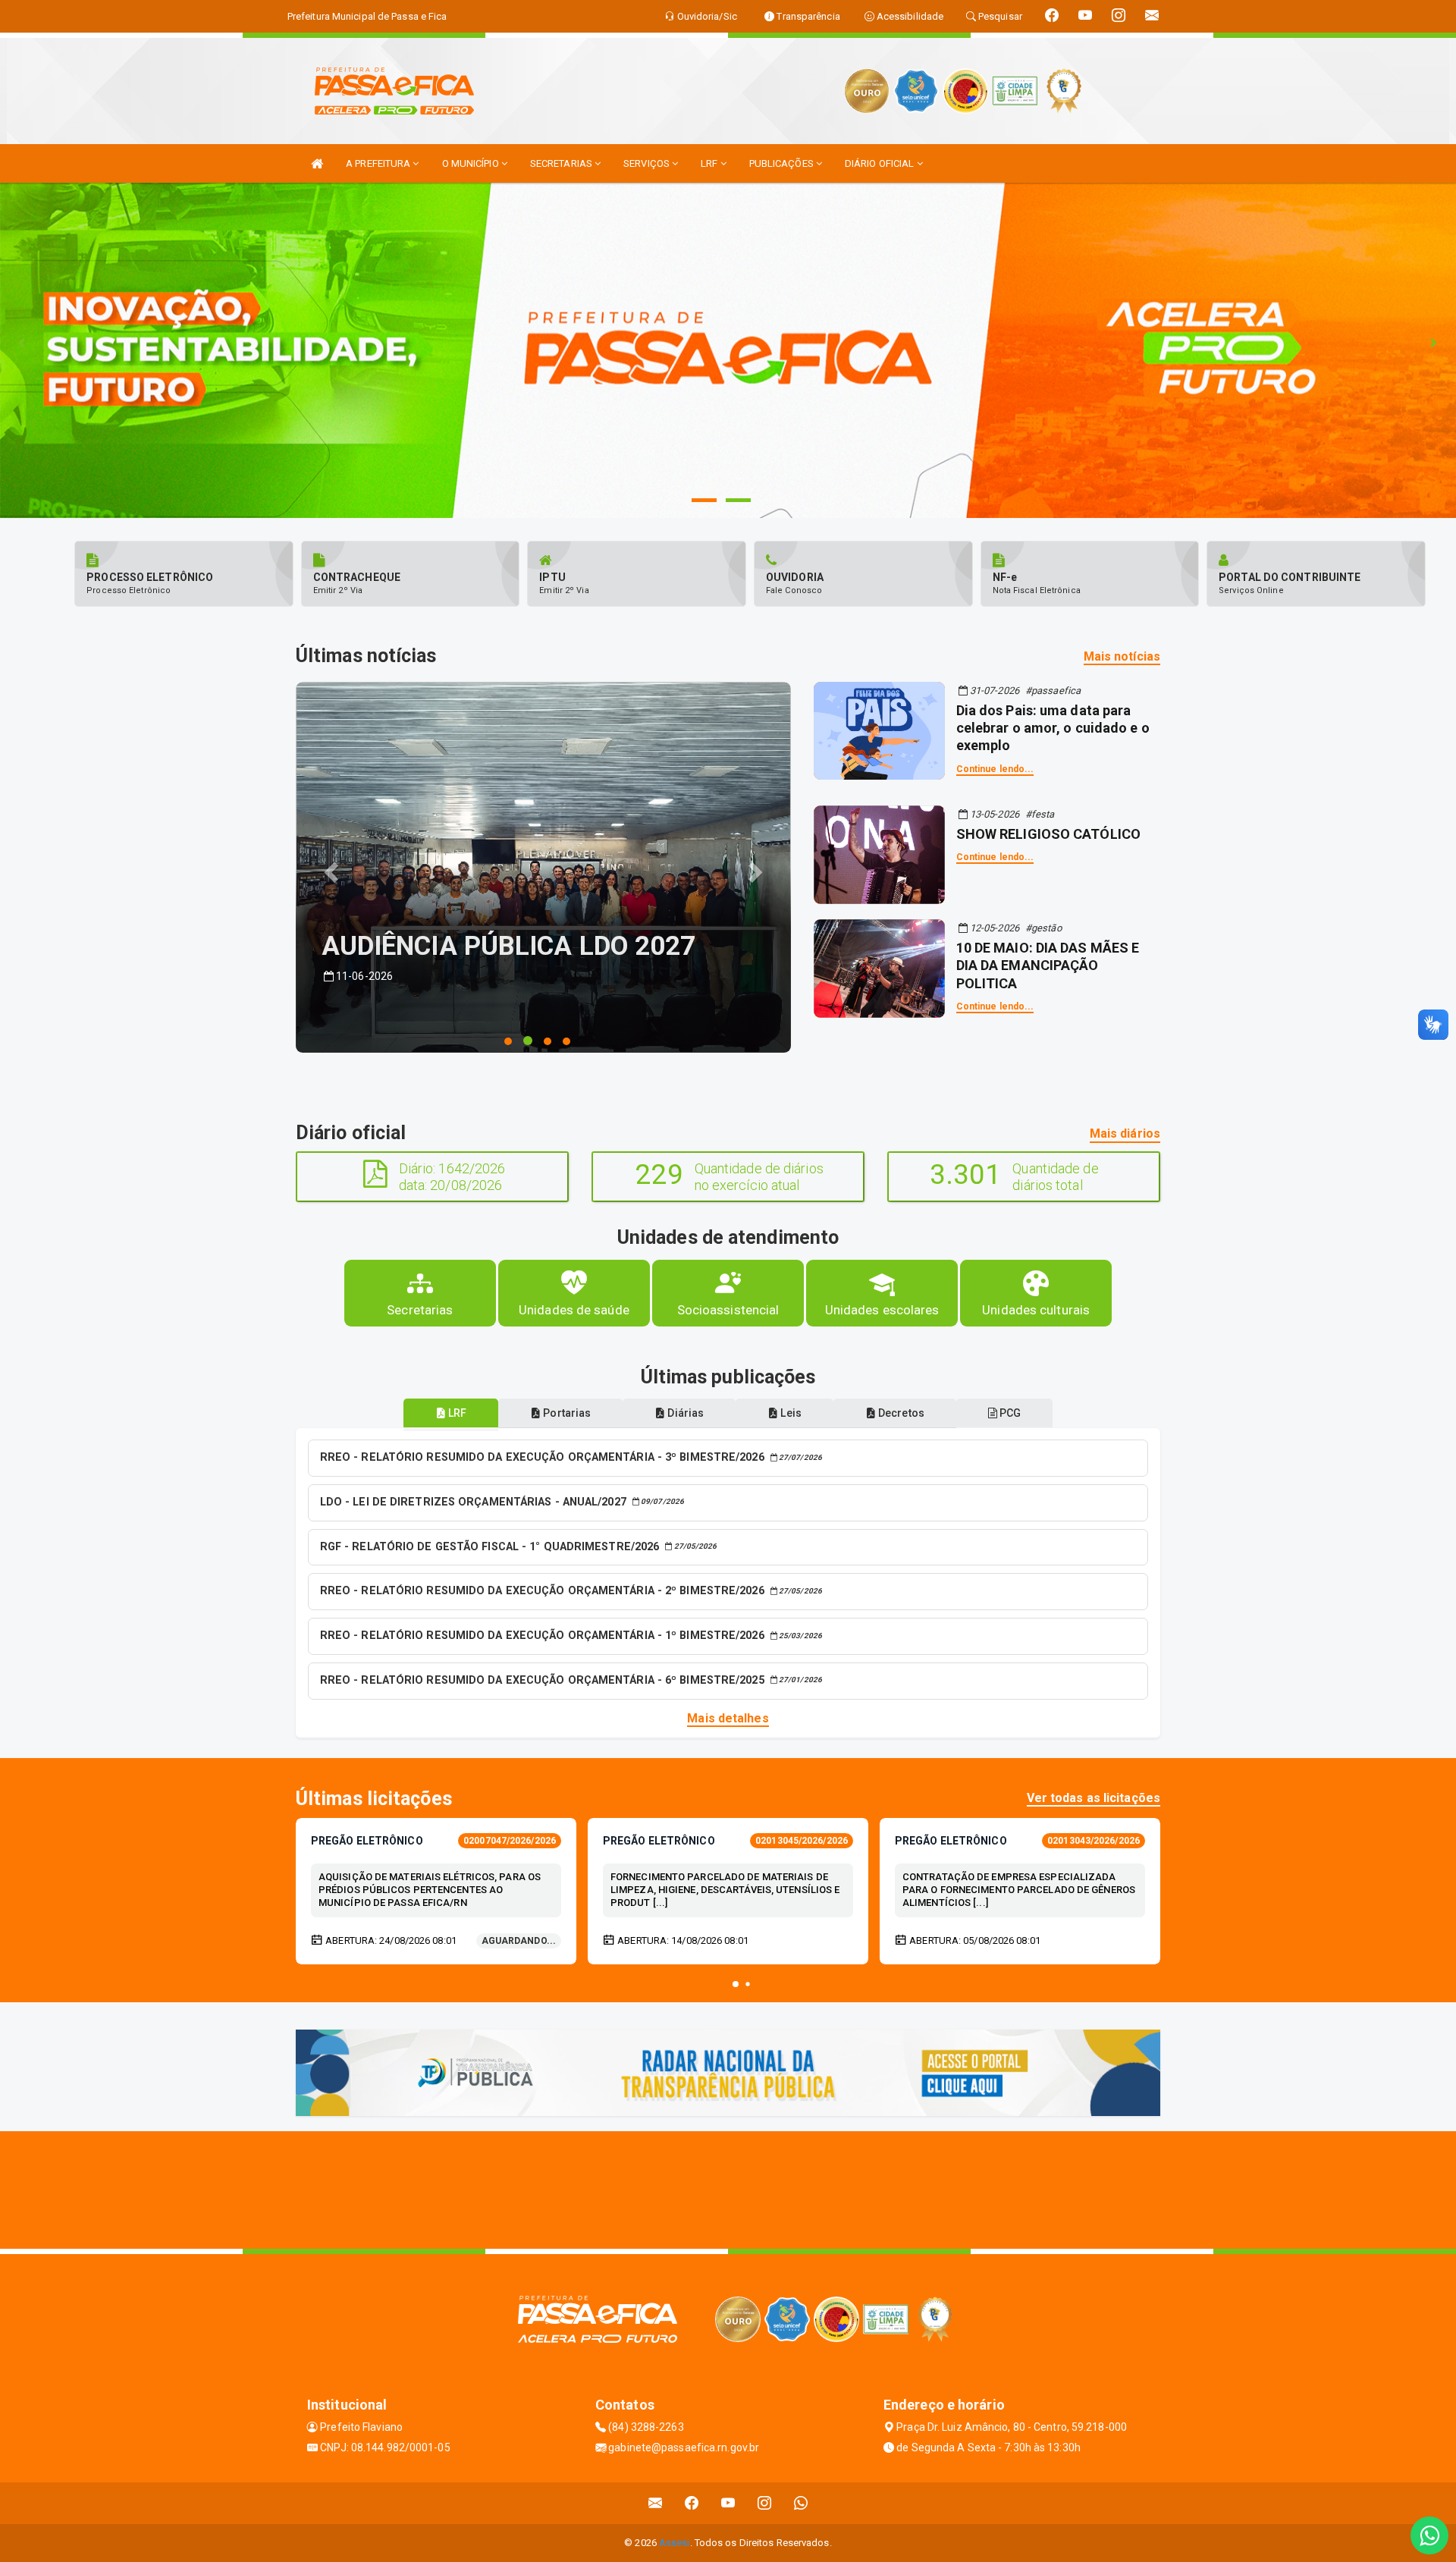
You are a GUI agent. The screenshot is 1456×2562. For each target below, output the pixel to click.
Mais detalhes (728, 1718)
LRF (710, 163)
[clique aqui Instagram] (765, 2503)
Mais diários (1125, 1133)
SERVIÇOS (648, 163)
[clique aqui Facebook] (692, 2503)
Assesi (675, 2543)
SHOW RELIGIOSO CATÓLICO (1048, 834)
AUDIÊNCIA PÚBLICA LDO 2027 (509, 946)
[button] (736, 1984)
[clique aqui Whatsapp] (801, 2503)
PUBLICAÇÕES (783, 163)
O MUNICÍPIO (472, 163)
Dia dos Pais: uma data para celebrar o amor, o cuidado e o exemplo (1053, 728)
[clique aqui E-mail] (656, 2503)
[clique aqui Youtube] (728, 2503)
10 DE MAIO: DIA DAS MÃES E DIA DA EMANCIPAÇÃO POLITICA (1048, 965)
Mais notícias (1122, 656)
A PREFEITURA (379, 163)
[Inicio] (317, 163)
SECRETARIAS (562, 163)
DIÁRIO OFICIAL (881, 163)
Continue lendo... (995, 769)
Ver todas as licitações (1094, 1798)
